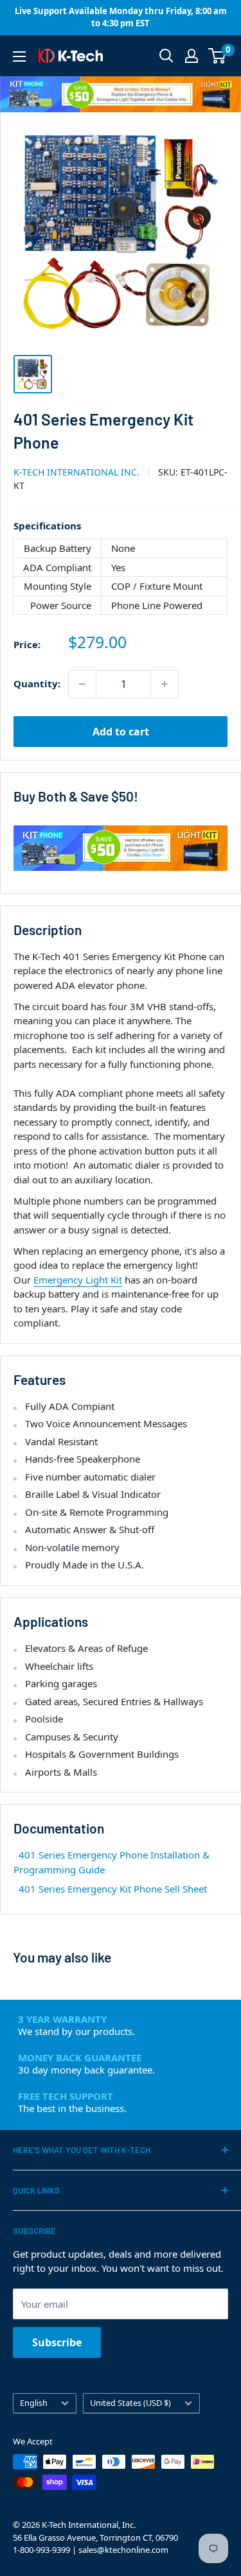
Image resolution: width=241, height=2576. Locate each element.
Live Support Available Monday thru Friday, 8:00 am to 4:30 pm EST (121, 17)
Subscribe (57, 2342)
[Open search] (166, 56)
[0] (218, 56)
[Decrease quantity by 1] (82, 684)
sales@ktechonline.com (123, 2550)
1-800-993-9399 (41, 2550)
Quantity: (37, 683)
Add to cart (121, 732)
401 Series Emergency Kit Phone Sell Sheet (113, 1889)
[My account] (192, 56)
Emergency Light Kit (78, 1280)
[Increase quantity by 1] (165, 684)
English (34, 2403)
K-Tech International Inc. (76, 472)
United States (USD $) (130, 2403)
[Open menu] (19, 56)
